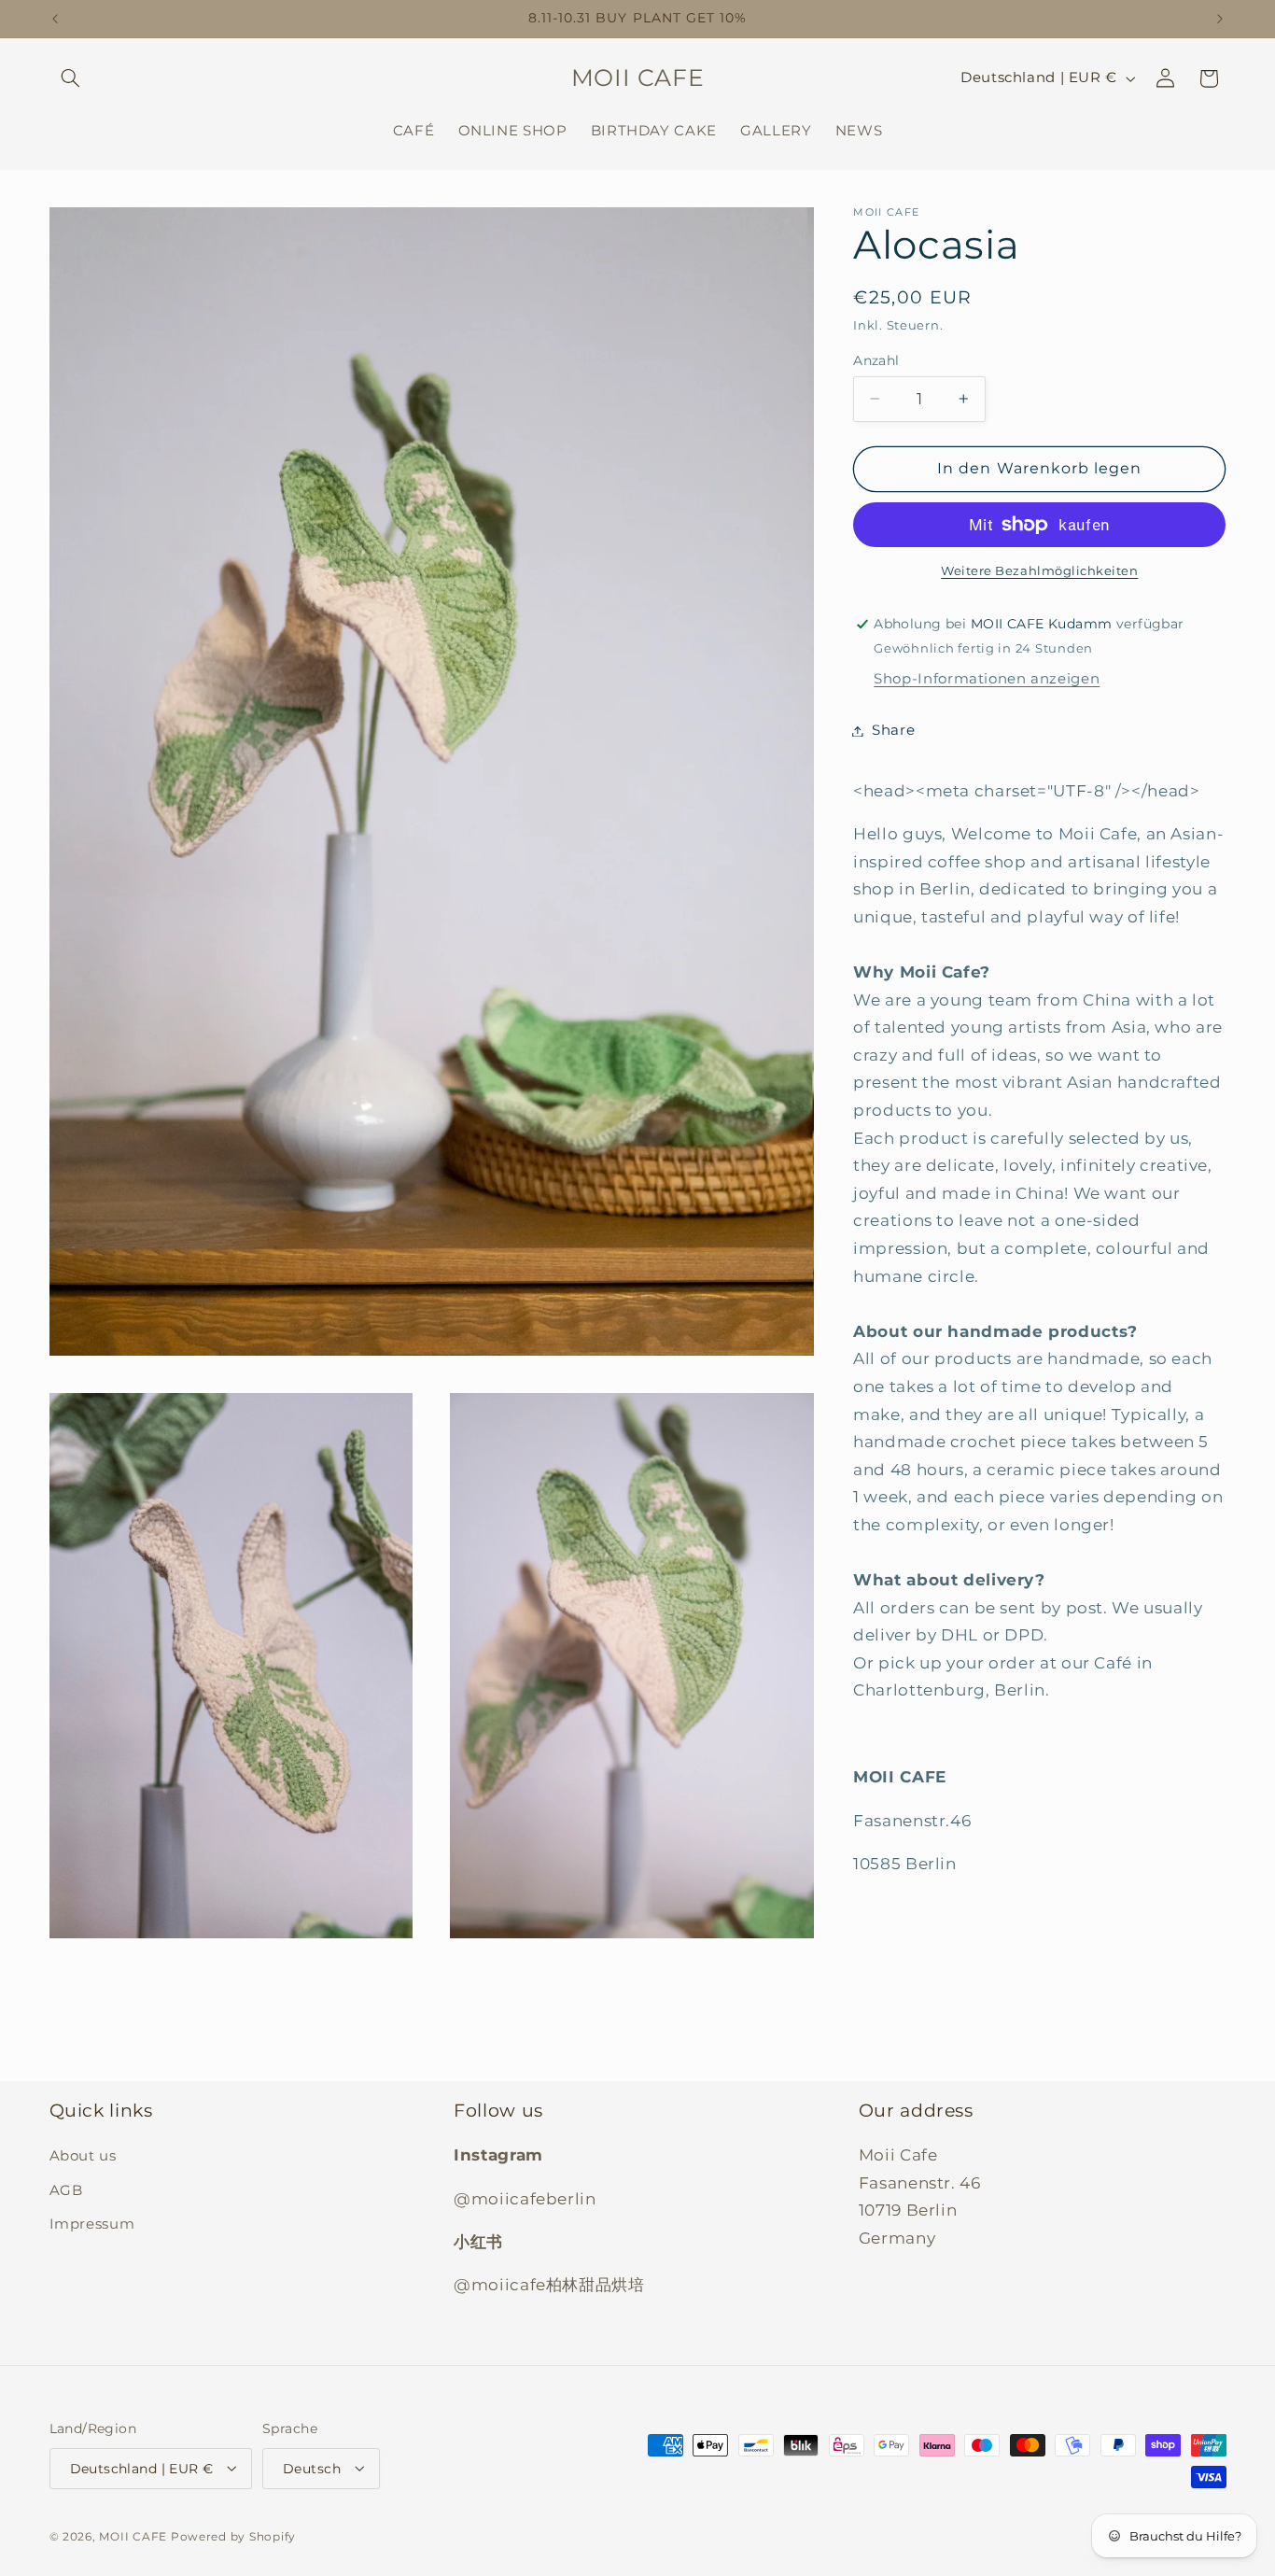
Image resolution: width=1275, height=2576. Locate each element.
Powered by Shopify (233, 2536)
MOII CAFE (133, 2536)
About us (83, 2157)
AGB (66, 2190)
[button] (71, 78)
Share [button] (893, 730)
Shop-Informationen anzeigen (987, 679)
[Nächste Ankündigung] (1220, 19)
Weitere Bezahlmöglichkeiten (1039, 571)
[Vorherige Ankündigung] (55, 19)
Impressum (92, 2225)
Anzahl (876, 360)
